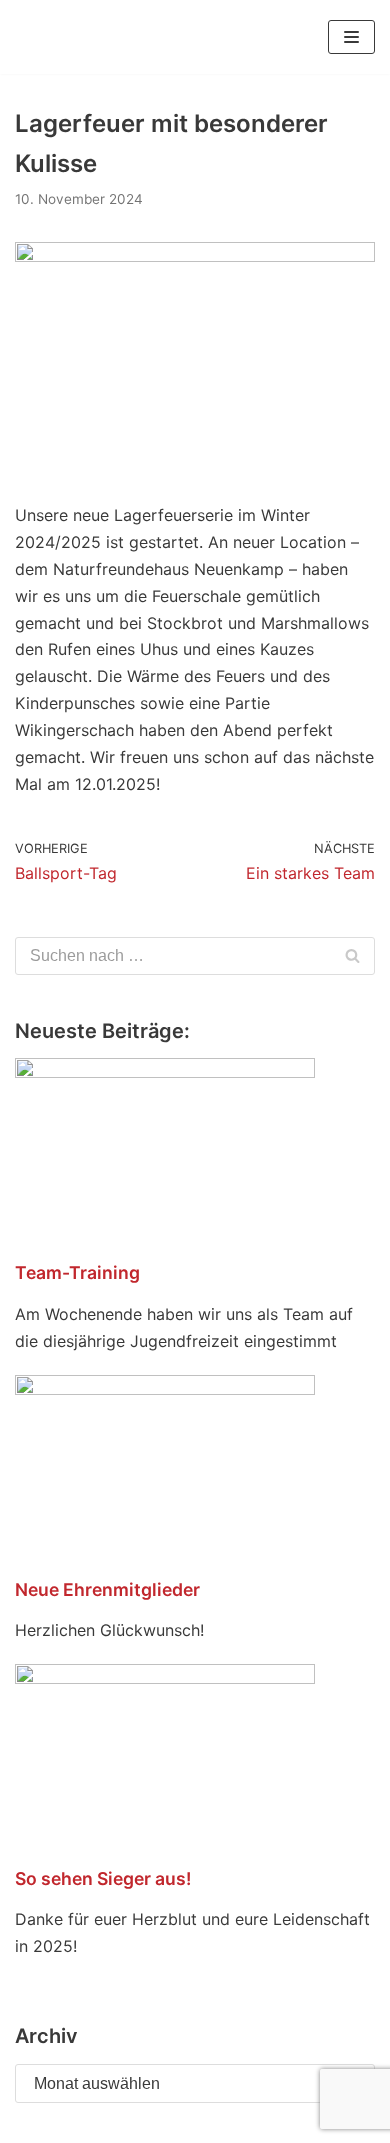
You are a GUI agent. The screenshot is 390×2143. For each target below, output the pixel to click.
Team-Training (77, 1272)
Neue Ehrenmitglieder (107, 1589)
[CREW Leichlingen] (45, 37)
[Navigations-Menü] (351, 37)
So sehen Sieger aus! (103, 1878)
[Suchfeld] (352, 956)
